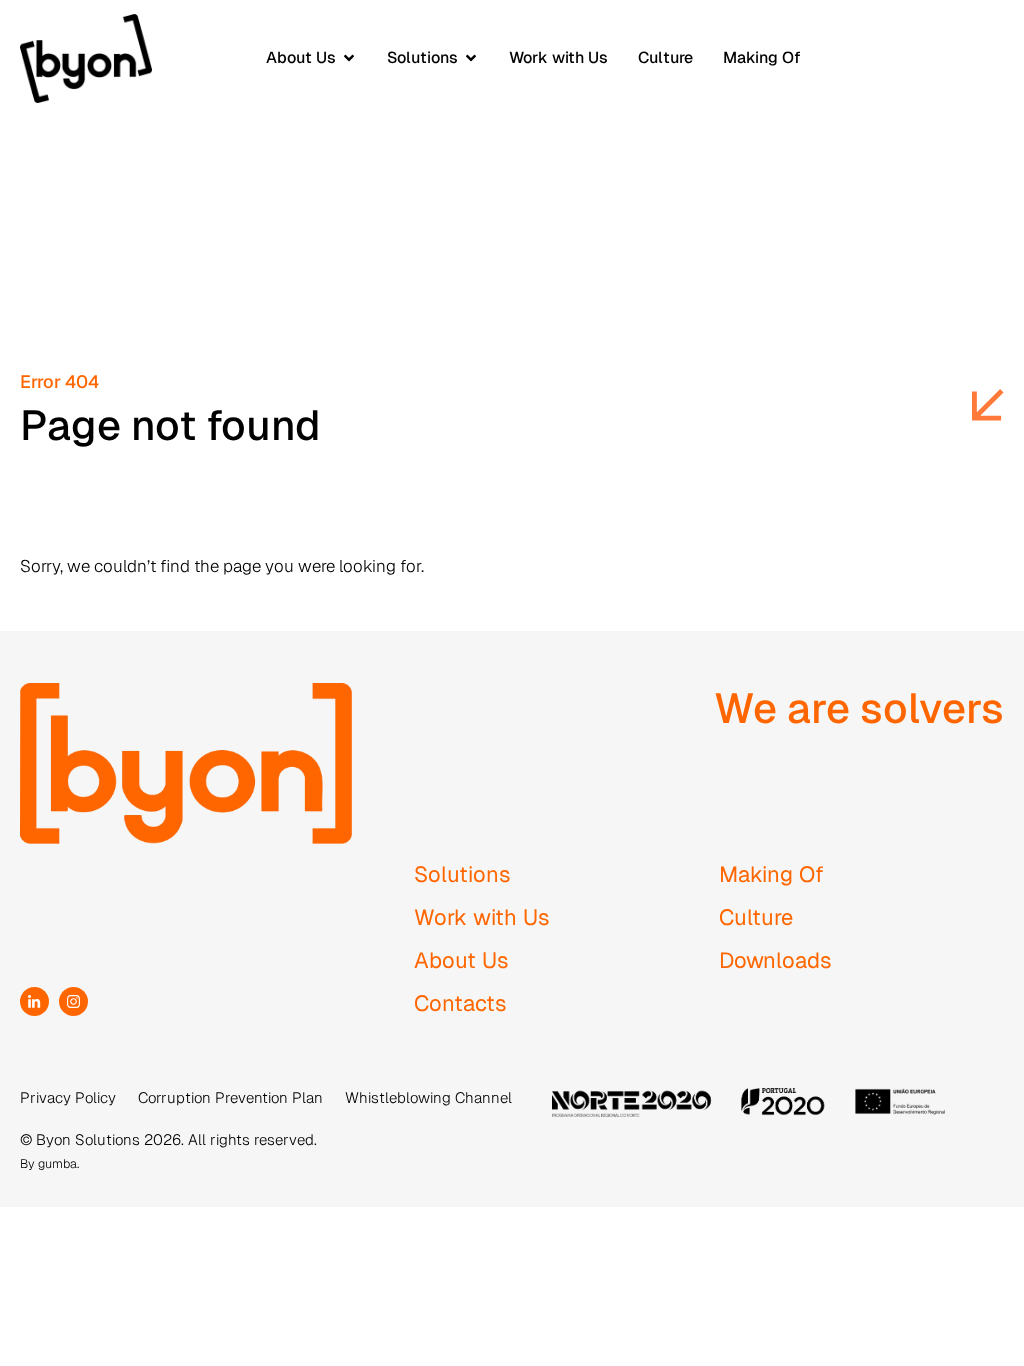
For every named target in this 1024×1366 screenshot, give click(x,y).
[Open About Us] (349, 58)
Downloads (775, 960)
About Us (461, 960)
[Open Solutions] (471, 58)
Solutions (462, 874)
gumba (57, 1163)
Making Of (771, 874)
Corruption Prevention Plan (230, 1097)
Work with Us (482, 917)
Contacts (460, 1003)
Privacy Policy (68, 1097)
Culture (756, 917)
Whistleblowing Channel (428, 1097)
